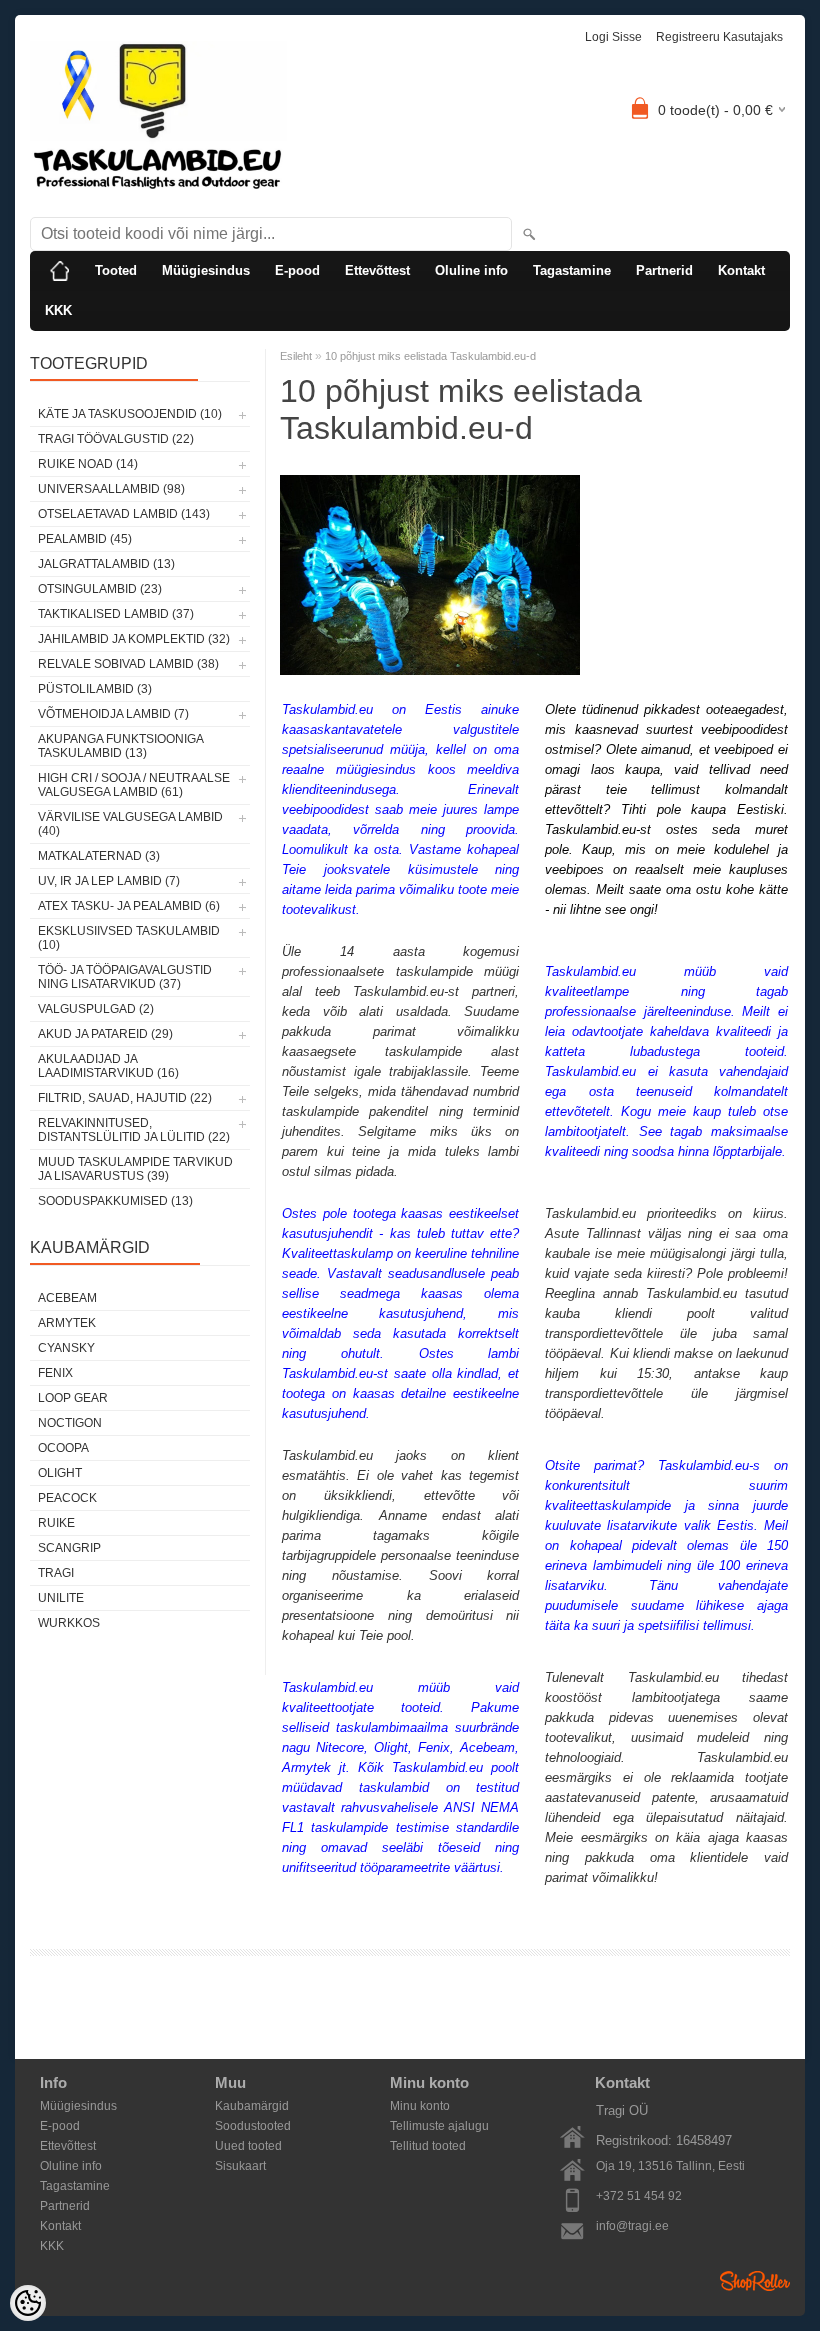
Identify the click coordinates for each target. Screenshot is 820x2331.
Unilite (61, 1598)
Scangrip (69, 1548)
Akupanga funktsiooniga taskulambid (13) (120, 746)
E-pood (297, 270)
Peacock (67, 1498)
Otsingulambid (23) (100, 589)
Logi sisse (613, 37)
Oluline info (471, 270)
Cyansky (66, 1348)
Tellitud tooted (428, 2146)
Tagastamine (572, 270)
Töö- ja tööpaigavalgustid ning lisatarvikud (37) (125, 977)
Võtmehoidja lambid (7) (113, 714)
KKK (58, 310)
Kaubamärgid (252, 2106)
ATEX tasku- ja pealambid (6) (129, 906)
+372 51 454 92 (639, 2196)
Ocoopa (63, 1448)
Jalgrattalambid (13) (106, 564)
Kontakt (741, 270)
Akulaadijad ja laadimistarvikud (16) (108, 1066)
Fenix (55, 1373)
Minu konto (420, 2106)
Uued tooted (248, 2146)
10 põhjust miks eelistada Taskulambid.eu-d (430, 356)
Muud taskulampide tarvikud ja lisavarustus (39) (135, 1169)
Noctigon (70, 1423)
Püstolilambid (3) (95, 689)
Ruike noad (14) (88, 464)
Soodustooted (253, 2126)
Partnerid (664, 270)
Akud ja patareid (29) (105, 1034)
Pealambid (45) (85, 539)
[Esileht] (60, 271)
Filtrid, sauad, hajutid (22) (125, 1098)
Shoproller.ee (755, 2281)
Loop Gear (73, 1398)
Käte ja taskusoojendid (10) (130, 414)
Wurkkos (69, 1623)
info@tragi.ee (632, 2226)
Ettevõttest (377, 270)
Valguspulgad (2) (96, 1009)
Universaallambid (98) (111, 489)
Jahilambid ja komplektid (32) (134, 639)
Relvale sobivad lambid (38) (128, 664)
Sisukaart (240, 2166)
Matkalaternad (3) (99, 856)
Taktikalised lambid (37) (116, 614)
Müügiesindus (206, 270)
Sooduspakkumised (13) (115, 1201)
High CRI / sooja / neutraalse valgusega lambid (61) (134, 785)
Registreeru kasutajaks (719, 37)
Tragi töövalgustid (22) (116, 439)
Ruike (56, 1523)
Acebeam (67, 1298)
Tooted (116, 270)
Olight (60, 1473)
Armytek (67, 1323)
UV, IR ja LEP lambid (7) (109, 881)
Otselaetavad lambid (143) (124, 514)
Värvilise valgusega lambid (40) (130, 824)
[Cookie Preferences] (28, 2303)
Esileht (296, 356)
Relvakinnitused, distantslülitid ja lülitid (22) (134, 1130)
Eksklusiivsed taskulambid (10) (129, 938)
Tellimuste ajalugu (439, 2126)
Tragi (56, 1573)
